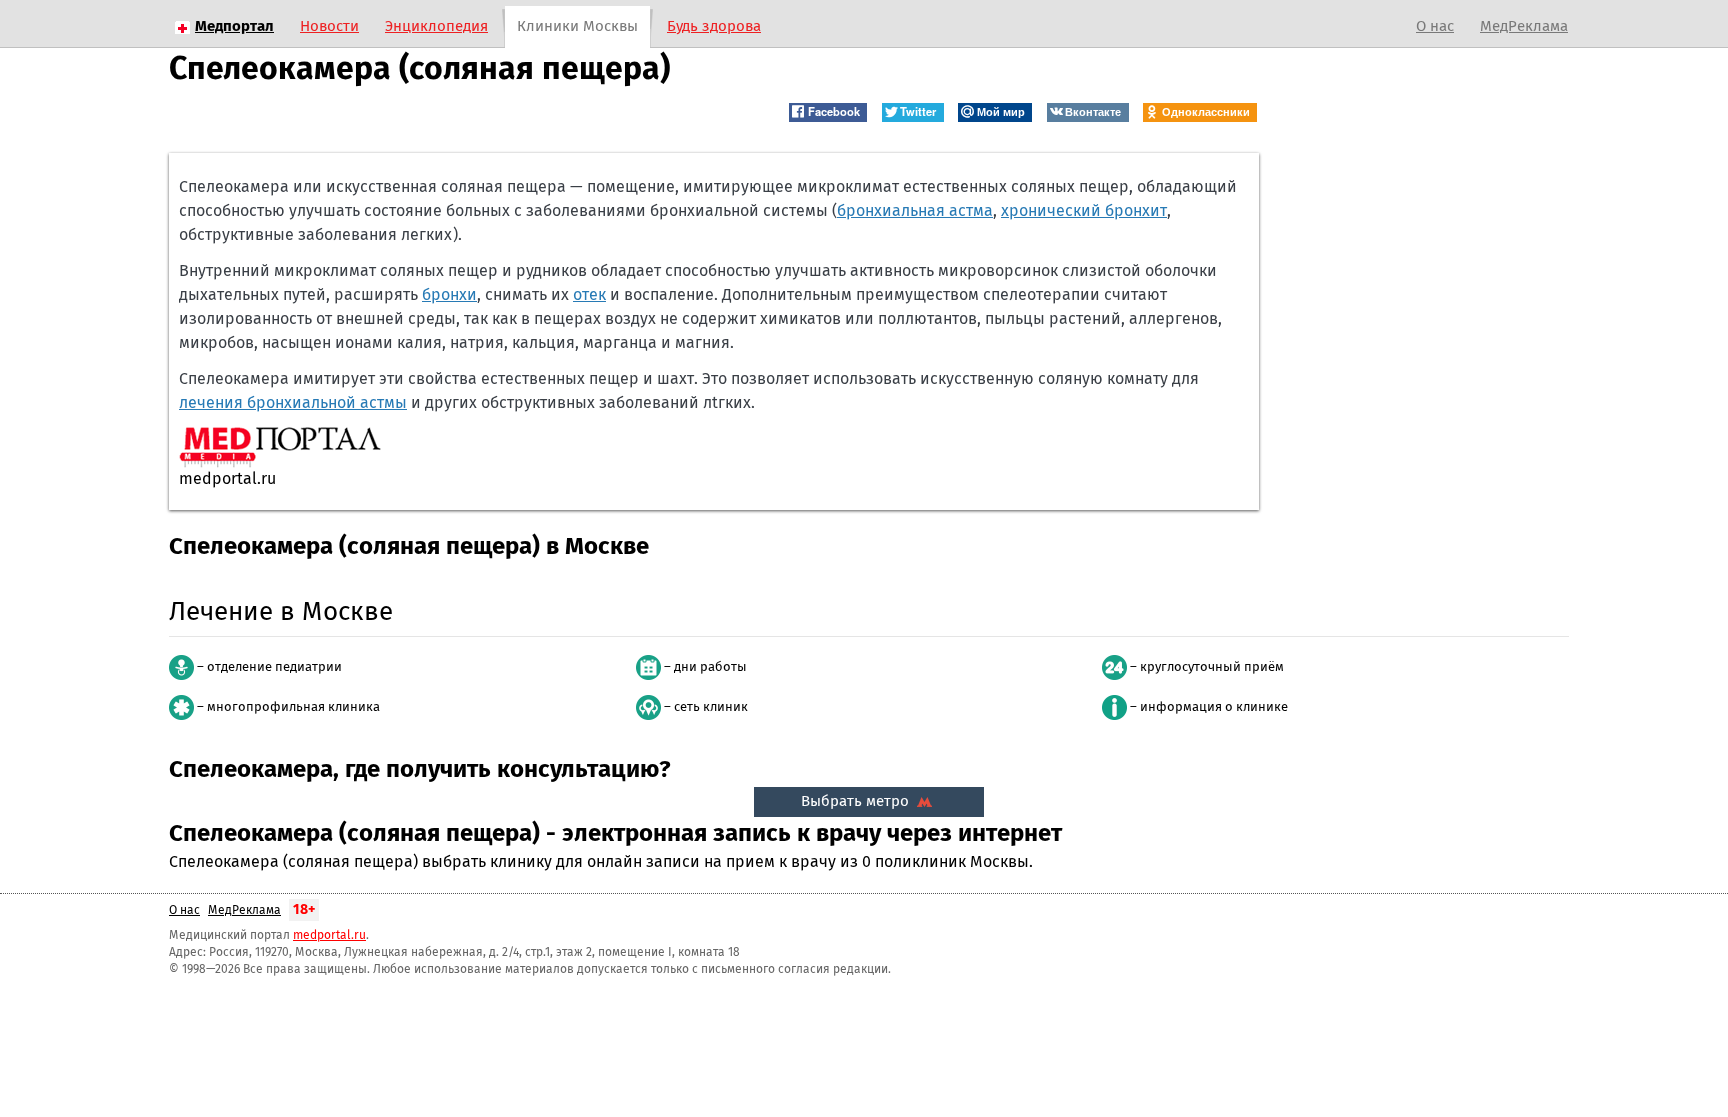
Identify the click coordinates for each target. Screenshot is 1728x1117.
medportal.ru (329, 936)
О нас (1435, 26)
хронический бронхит (1084, 211)
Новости (329, 26)
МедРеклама (1524, 26)
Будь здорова (714, 26)
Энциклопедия (436, 26)
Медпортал (234, 26)
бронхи (449, 295)
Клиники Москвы (577, 26)
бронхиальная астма (915, 211)
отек (589, 295)
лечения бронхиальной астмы (293, 403)
